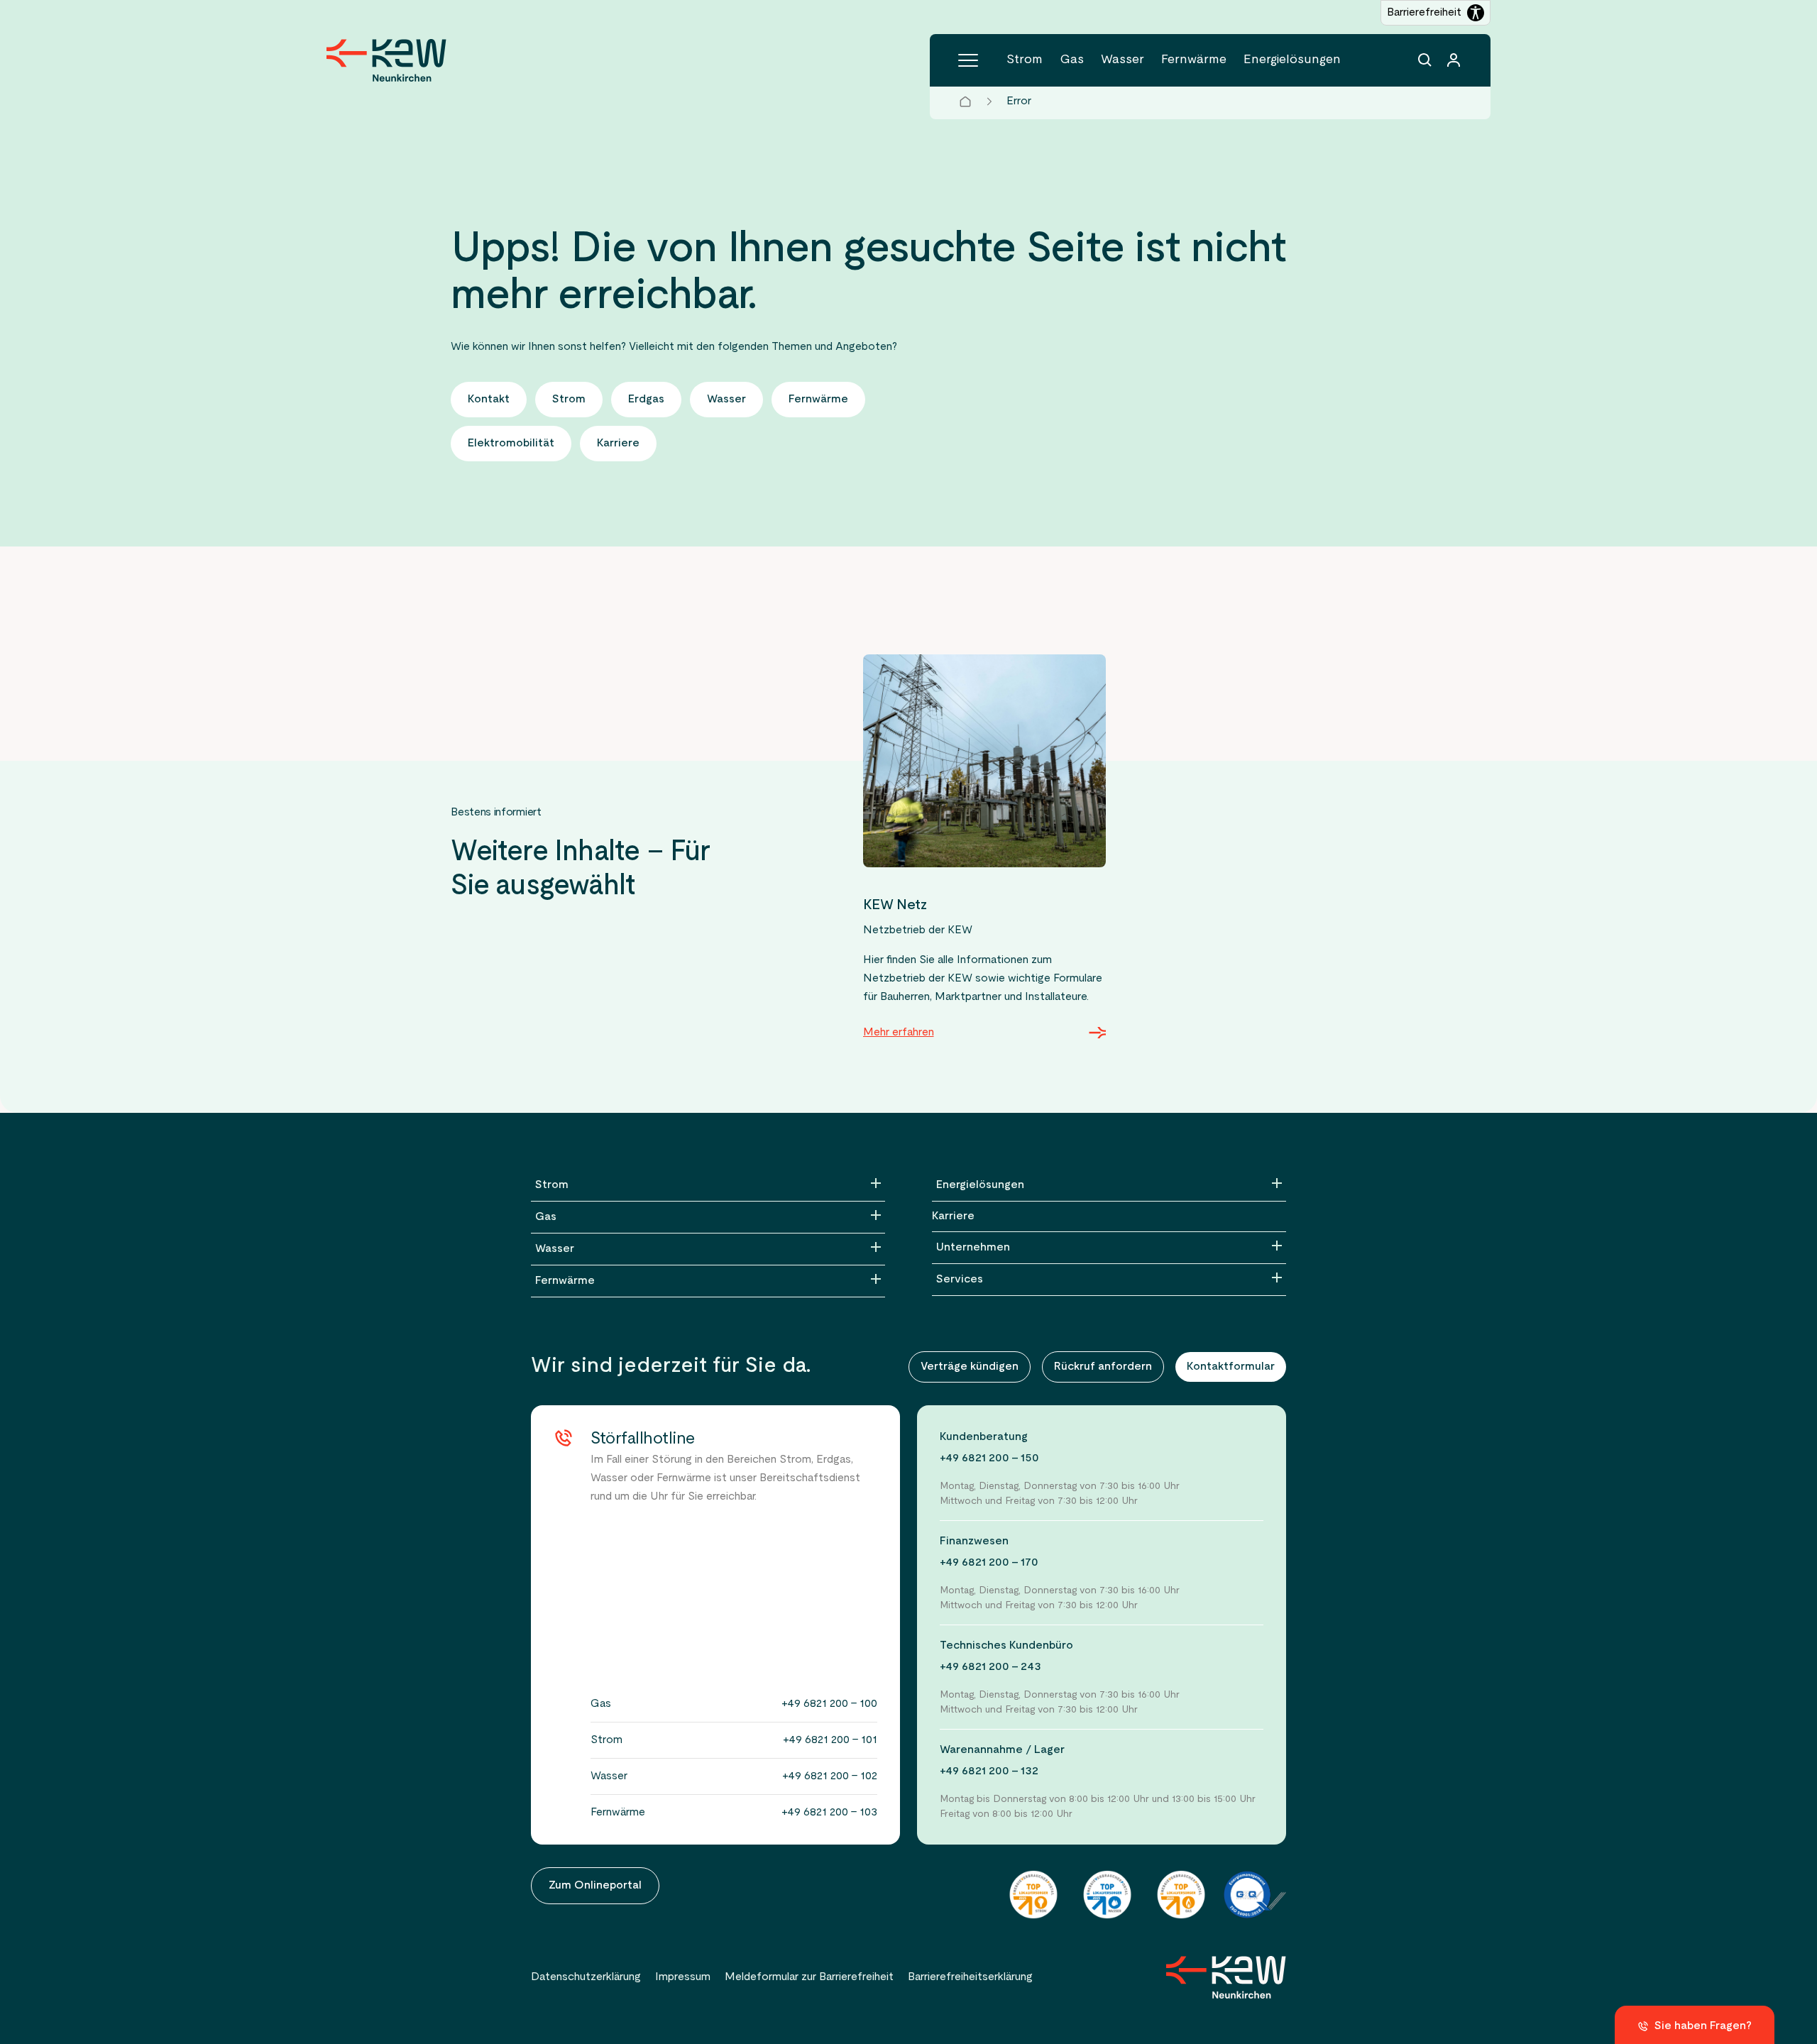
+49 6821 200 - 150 (989, 1458)
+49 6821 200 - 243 (990, 1667)
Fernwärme (1194, 60)
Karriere (953, 1216)
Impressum (683, 1977)
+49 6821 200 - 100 (829, 1704)
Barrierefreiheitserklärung (970, 1977)
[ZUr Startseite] (1226, 1977)
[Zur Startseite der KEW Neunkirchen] (386, 60)
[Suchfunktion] (1425, 60)
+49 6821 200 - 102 (830, 1776)
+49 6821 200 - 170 (989, 1563)
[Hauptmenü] (968, 60)
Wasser (1122, 60)
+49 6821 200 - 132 (989, 1771)
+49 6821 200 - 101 (830, 1740)
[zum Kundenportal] (1454, 60)
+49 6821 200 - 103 (829, 1813)
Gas (1072, 60)
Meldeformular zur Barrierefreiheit (809, 1977)
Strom (1025, 60)
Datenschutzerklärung (586, 1977)
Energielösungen (1292, 60)
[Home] (965, 101)
